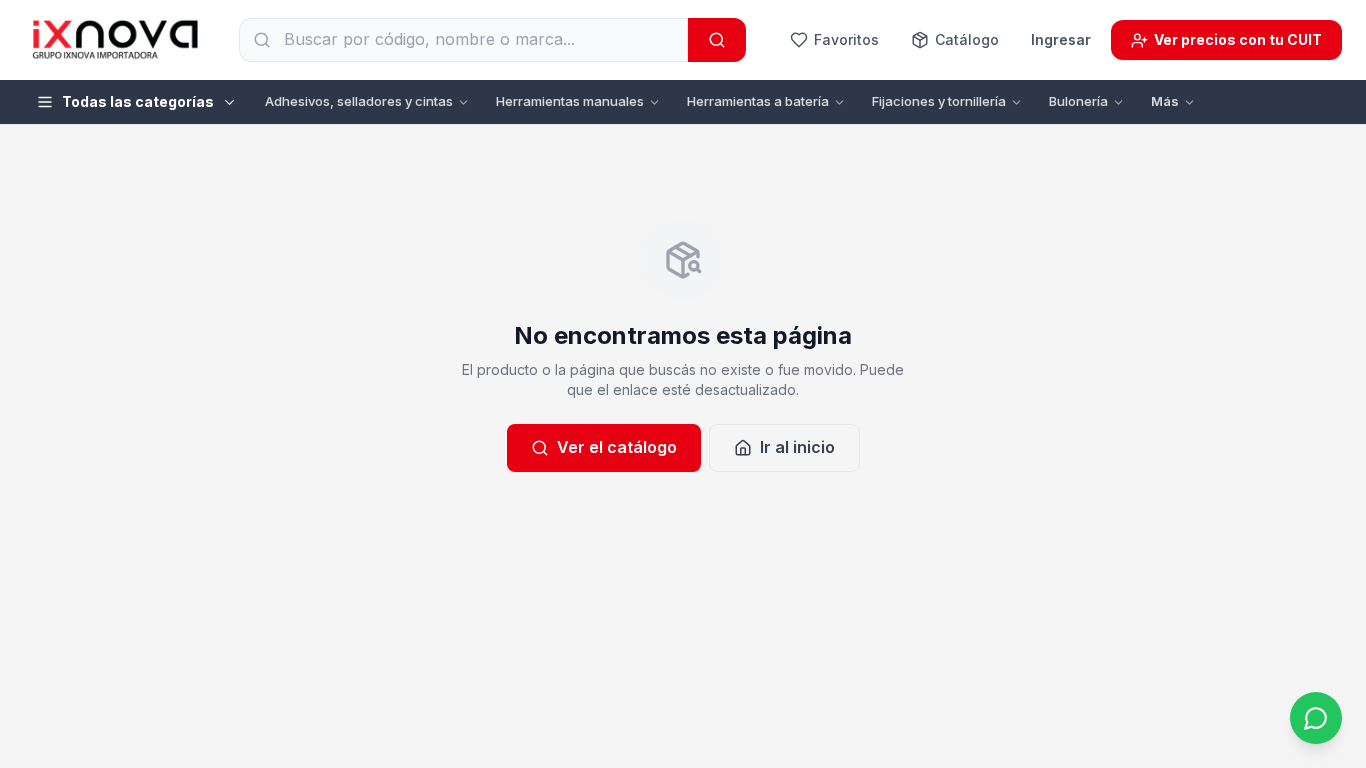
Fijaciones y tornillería (939, 101)
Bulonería (1078, 101)
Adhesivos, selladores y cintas (359, 101)
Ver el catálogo (617, 447)
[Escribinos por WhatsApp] (1316, 718)
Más (1165, 101)
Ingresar (1061, 39)
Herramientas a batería (758, 101)
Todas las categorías (138, 101)
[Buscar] (717, 40)
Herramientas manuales (570, 101)
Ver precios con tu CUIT (1238, 39)
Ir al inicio (797, 447)
